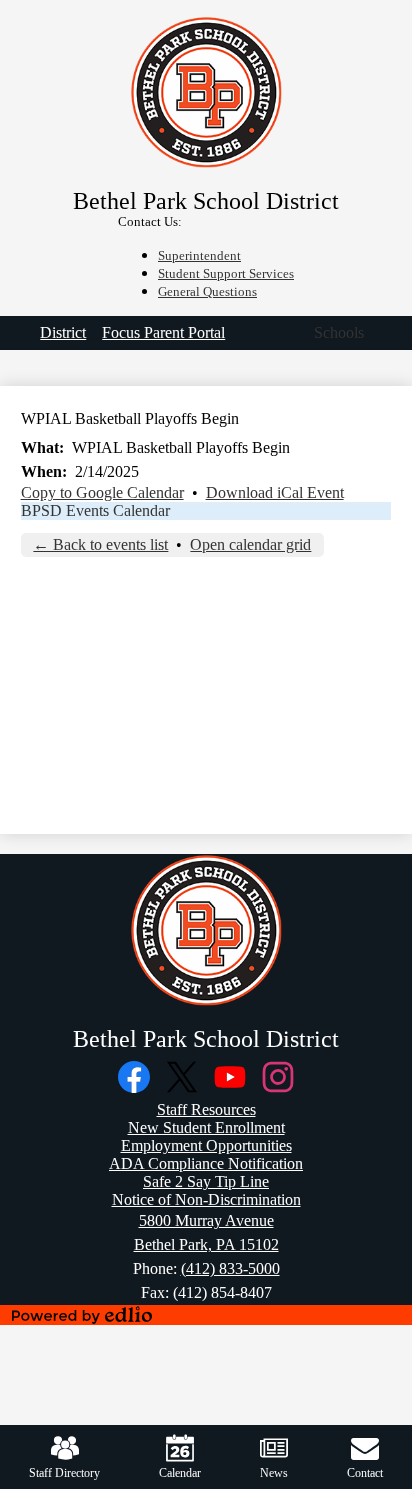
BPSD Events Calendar (95, 510)
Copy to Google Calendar (102, 492)
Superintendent (199, 256)
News (274, 1473)
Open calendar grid (250, 544)
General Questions (207, 292)
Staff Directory (64, 1473)
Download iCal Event (275, 492)
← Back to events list (100, 544)
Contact (365, 1473)
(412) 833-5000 (230, 1268)
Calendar (180, 1473)
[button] (339, 333)
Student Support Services (226, 274)
